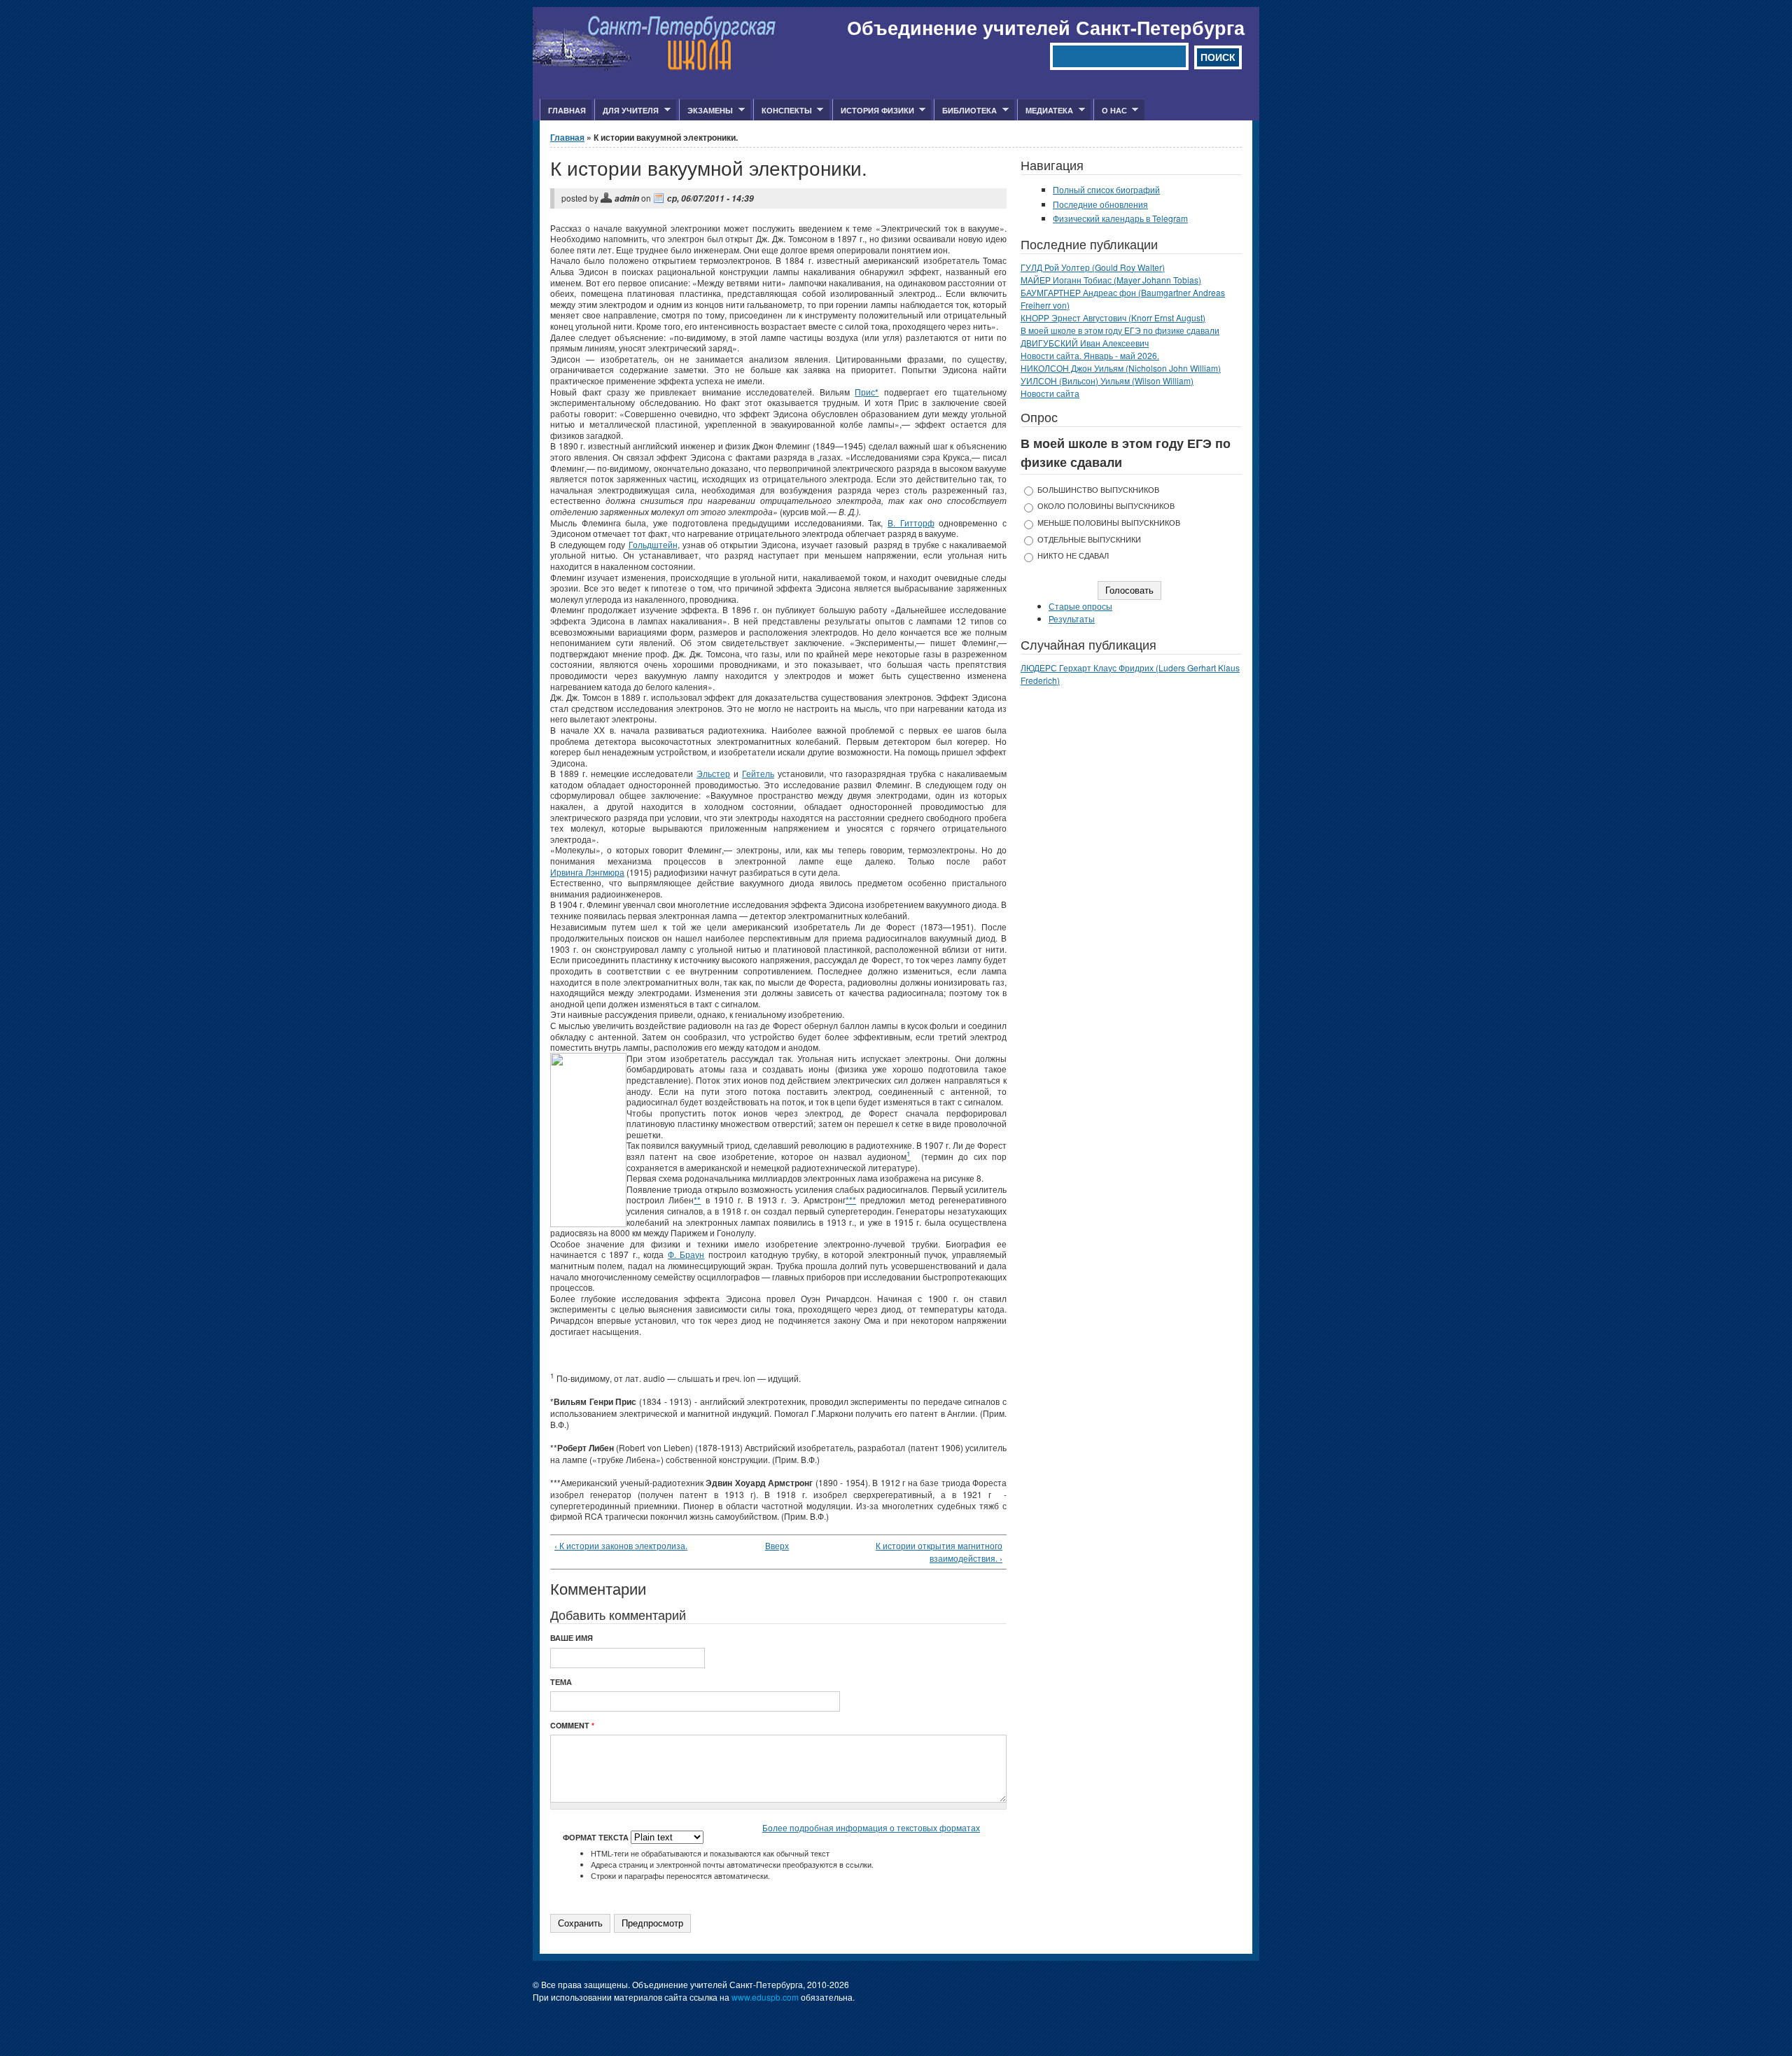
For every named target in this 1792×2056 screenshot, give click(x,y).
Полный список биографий (1106, 189)
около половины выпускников (1106, 506)
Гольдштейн (653, 544)
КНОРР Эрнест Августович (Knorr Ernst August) (1113, 317)
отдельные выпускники (1089, 539)
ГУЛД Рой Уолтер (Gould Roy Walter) (1093, 267)
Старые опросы (1080, 606)
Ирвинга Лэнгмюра (587, 872)
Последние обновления (1100, 204)
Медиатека (1045, 111)
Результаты (1072, 618)
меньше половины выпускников (1109, 523)
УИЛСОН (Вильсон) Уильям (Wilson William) (1107, 380)
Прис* (867, 392)
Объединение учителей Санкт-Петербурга (1046, 27)
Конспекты (783, 111)
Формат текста (597, 1837)
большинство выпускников (1098, 490)
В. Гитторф (911, 523)
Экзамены (706, 111)
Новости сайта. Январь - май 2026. (1090, 355)
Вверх (774, 1545)
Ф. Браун (686, 1254)
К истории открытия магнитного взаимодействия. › (939, 1552)
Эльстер (713, 773)
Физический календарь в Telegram (1120, 218)
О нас (1110, 111)
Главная (567, 110)
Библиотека (965, 111)
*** (851, 1200)
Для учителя (626, 111)
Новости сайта (1050, 393)
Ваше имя (572, 1638)
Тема (561, 1682)
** (697, 1200)
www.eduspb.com (765, 1997)
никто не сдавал (1073, 555)
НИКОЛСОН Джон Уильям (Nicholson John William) (1121, 368)
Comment (572, 1725)
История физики (873, 111)
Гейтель (758, 773)
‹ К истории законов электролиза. (621, 1545)
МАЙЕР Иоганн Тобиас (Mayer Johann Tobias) (1111, 280)
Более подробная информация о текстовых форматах (871, 1827)
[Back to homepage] (655, 67)
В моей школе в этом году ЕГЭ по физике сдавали (1120, 330)
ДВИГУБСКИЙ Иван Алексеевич (1085, 343)
